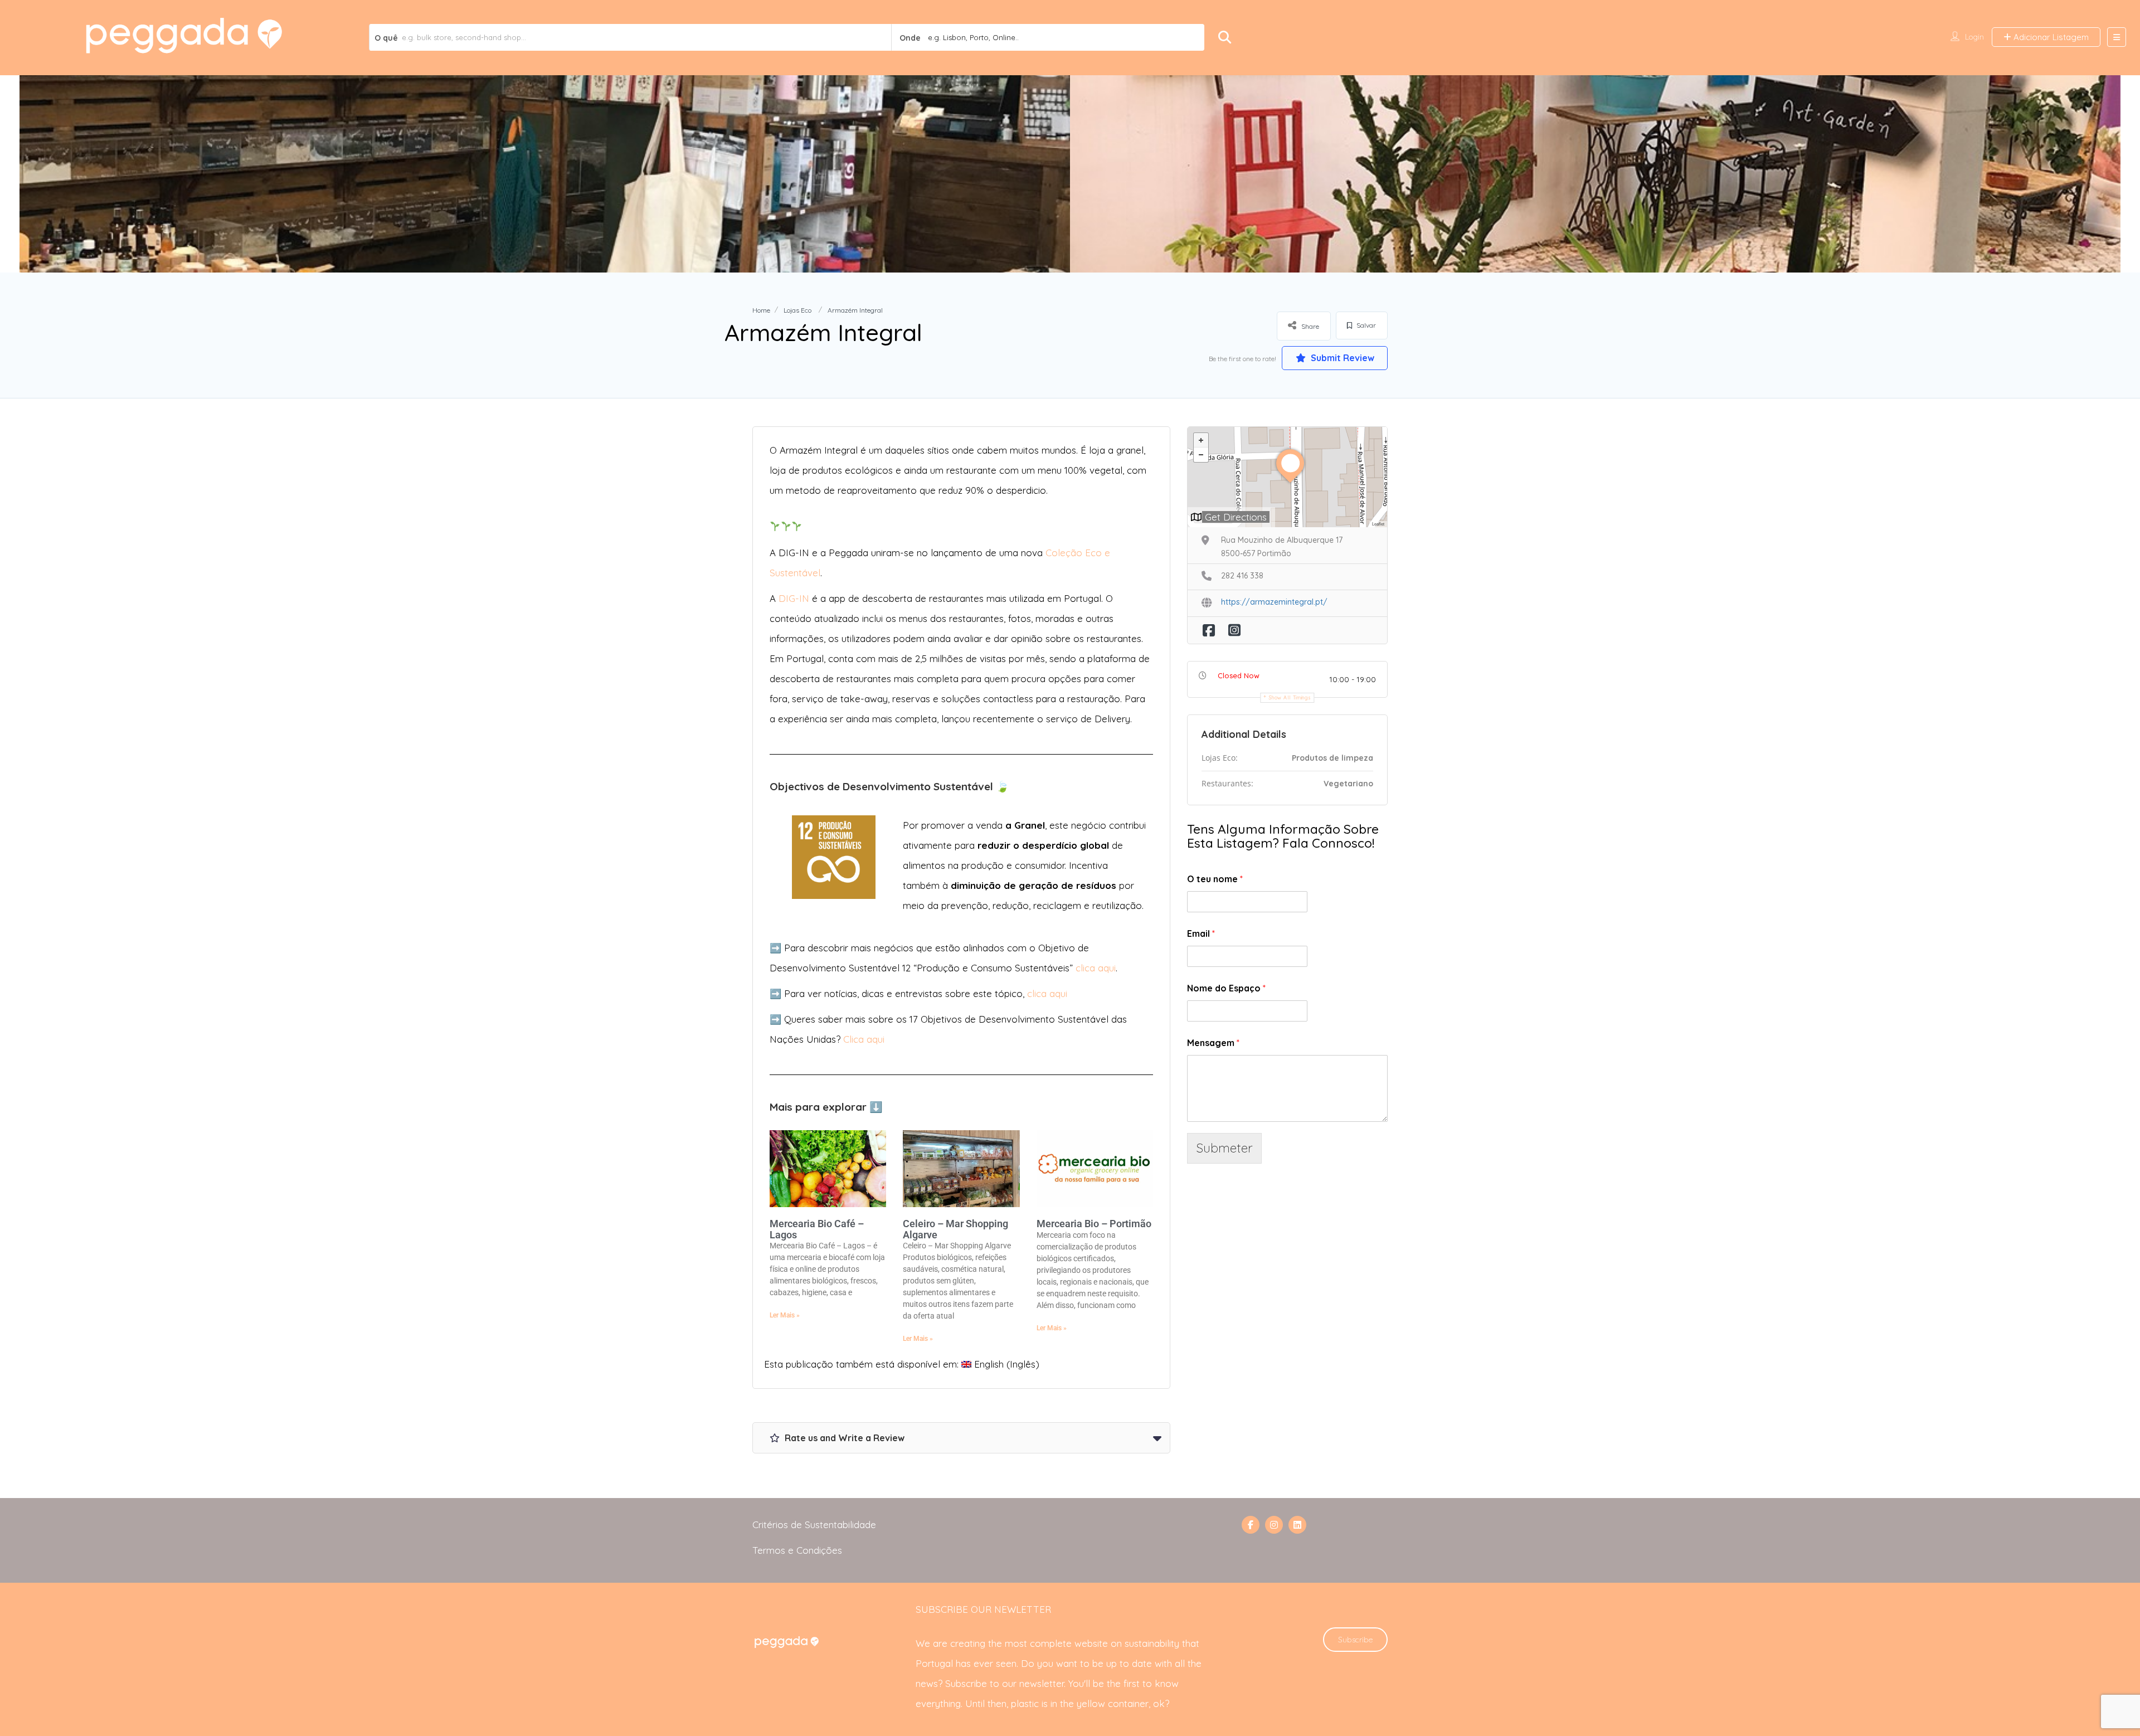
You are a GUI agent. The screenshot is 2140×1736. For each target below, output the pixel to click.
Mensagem (1213, 1043)
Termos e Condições (797, 1550)
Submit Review (1341, 358)
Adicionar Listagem (2050, 37)
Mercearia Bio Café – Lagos (817, 1229)
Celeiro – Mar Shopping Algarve (955, 1229)
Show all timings (1290, 697)
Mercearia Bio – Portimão (1094, 1224)
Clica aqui (864, 1039)
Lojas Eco (797, 310)
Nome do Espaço (1226, 988)
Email (1201, 933)
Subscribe (1355, 1640)
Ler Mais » (785, 1315)
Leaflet (1378, 524)
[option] (545, 174)
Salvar (1365, 325)
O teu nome (1215, 879)
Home (761, 310)
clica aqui (1096, 968)
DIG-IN (794, 598)
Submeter (1224, 1148)
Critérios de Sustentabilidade (814, 1525)
